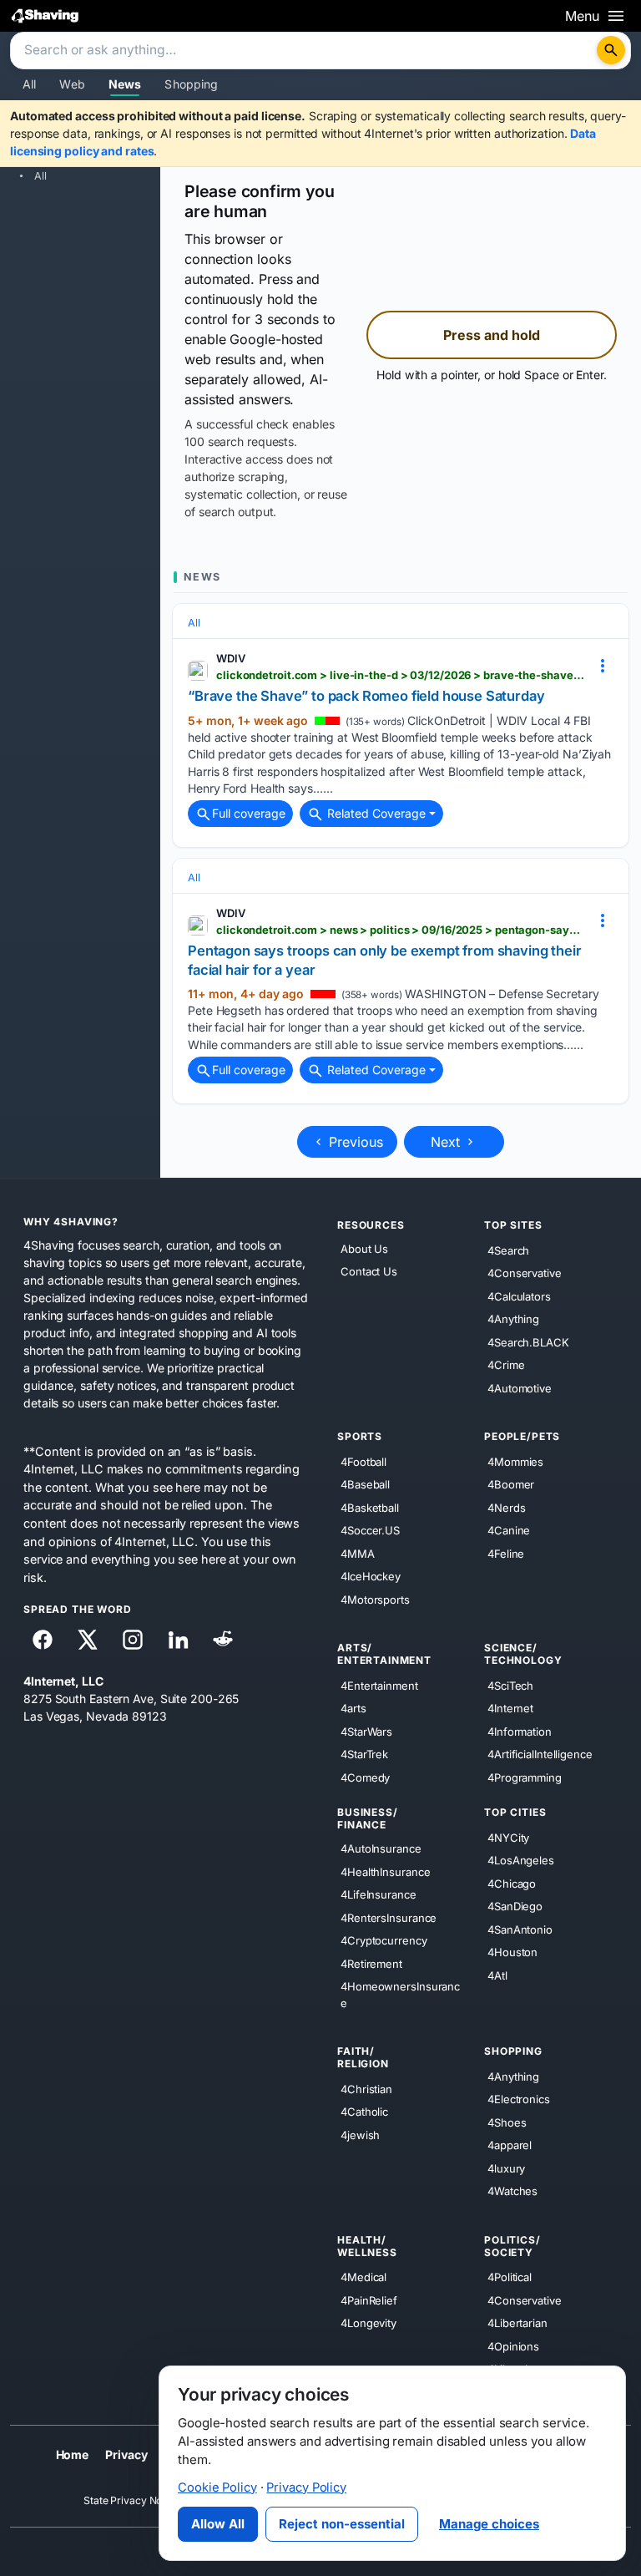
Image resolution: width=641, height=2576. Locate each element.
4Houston (512, 1952)
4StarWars (366, 1732)
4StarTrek (364, 1754)
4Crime (506, 1365)
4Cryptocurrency (384, 1940)
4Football (363, 1462)
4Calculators (519, 1296)
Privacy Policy (306, 2487)
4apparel (510, 2145)
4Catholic (364, 2112)
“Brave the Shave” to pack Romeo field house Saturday (366, 696)
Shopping (191, 84)
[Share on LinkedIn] (178, 1640)
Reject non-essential (342, 2524)
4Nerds (506, 1508)
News (125, 84)
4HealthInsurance (385, 1872)
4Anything (513, 1319)
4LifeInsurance (379, 1894)
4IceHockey (371, 1576)
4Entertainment (379, 1686)
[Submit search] (611, 50)
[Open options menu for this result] (603, 665)
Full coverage (249, 813)
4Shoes (507, 2122)
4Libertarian (517, 2323)
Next (447, 1142)
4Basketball (370, 1508)
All (29, 84)
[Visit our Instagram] (133, 1640)
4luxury (506, 2168)
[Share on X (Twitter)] (88, 1640)
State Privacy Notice (131, 2500)
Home (73, 2454)
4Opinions (513, 2346)
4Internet (510, 1708)
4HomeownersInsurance (400, 1995)
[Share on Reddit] (223, 1640)
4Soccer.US (370, 1530)
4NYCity (508, 1838)
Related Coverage (375, 813)
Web (72, 84)
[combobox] (305, 51)
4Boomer (511, 1484)
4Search (508, 1250)
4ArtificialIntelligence (540, 1754)
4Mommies (515, 1462)
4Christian (366, 2089)
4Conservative (525, 1273)
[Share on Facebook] (43, 1640)
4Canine (509, 1530)
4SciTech (510, 1686)
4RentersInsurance (389, 1918)
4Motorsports (375, 1600)
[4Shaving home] (45, 15)
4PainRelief (369, 2300)
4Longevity (368, 2323)
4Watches (512, 2191)
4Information (520, 1732)
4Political (510, 2277)
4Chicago (512, 1884)
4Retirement (371, 1964)
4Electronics (519, 2099)
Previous (354, 1142)
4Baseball (365, 1484)
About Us (364, 1249)
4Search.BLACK (528, 1342)
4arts (353, 1708)
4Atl (497, 1975)
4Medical (363, 2277)
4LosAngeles (521, 1860)
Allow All (218, 2524)
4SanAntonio (520, 1929)
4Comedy (365, 1777)
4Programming (525, 1777)
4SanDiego (515, 1906)
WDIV (231, 658)
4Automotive (520, 1388)
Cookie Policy (217, 2487)
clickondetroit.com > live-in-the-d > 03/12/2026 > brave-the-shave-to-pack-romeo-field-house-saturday (401, 675)
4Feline (506, 1554)
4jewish (360, 2135)
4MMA (358, 1554)
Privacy (126, 2454)
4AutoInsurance (381, 1848)
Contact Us (369, 1272)
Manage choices (489, 2524)
